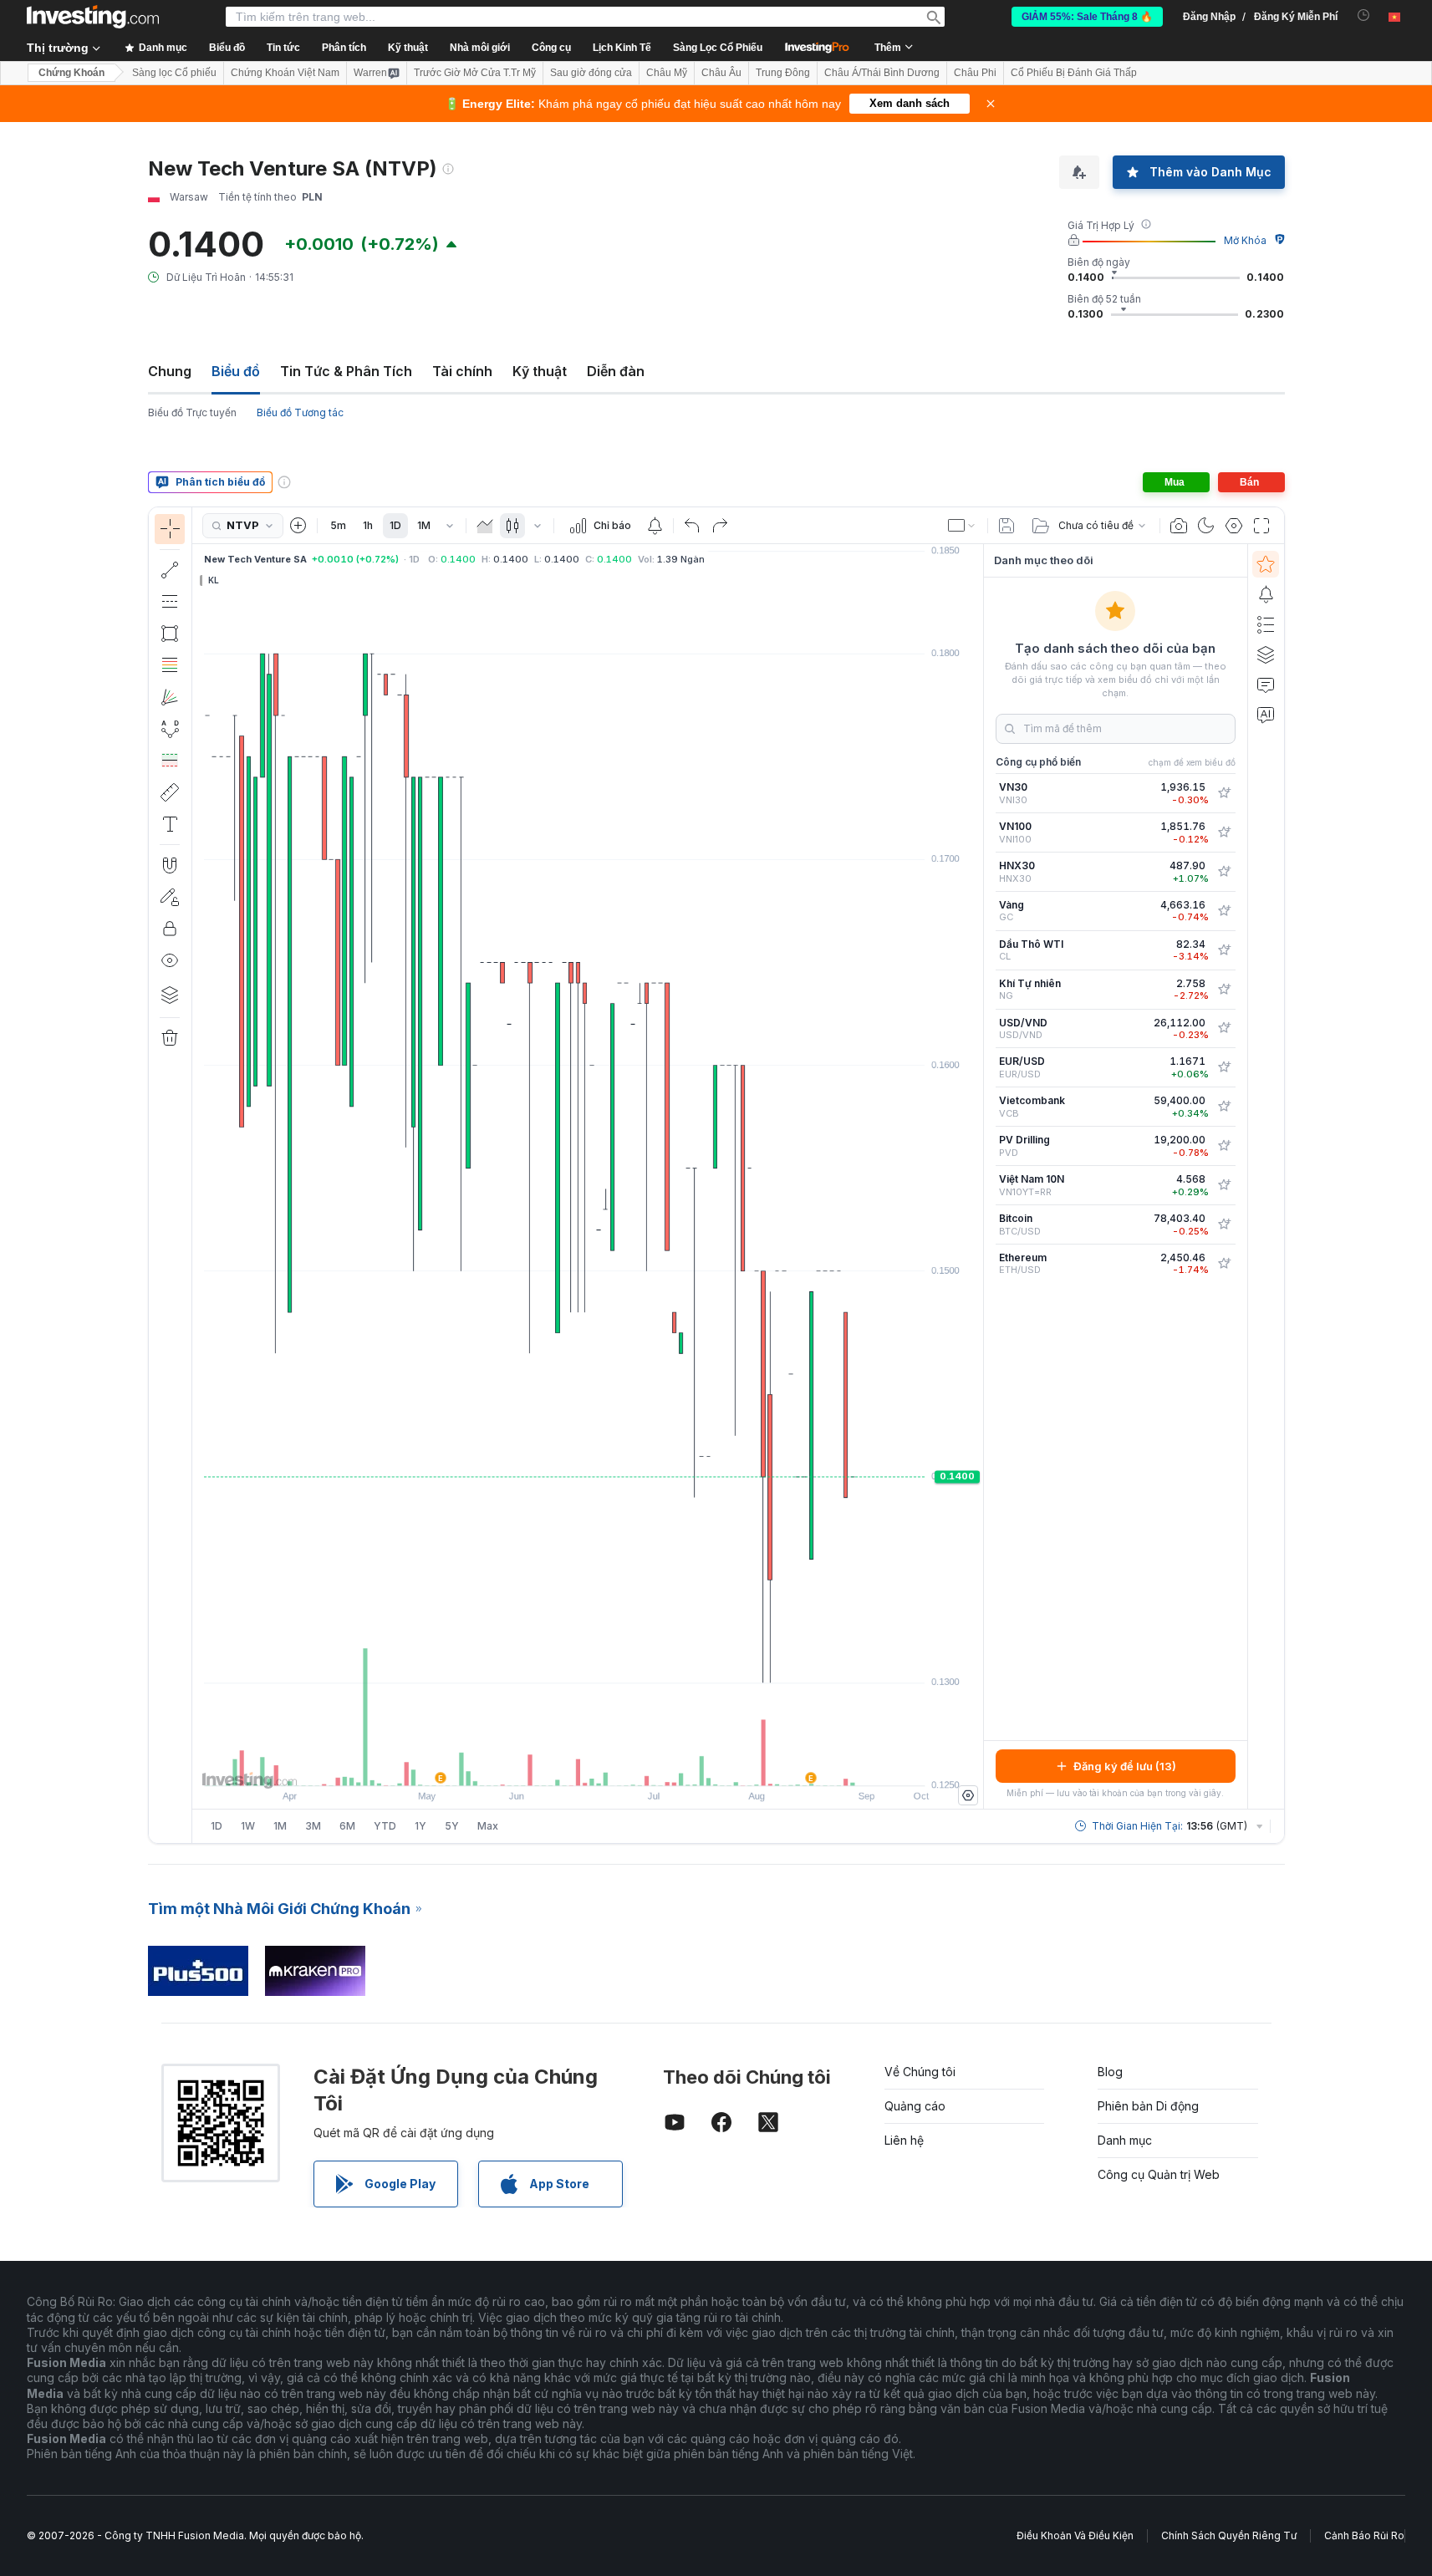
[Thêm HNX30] (1224, 872)
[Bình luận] (1266, 685)
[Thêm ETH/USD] (1224, 1264)
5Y (452, 1826)
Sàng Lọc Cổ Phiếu (718, 48)
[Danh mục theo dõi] (1266, 564)
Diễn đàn (616, 371)
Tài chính (462, 371)
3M (313, 1826)
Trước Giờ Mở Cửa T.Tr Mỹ (475, 73)
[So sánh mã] (298, 526)
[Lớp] (170, 995)
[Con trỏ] (170, 529)
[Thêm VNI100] (1224, 832)
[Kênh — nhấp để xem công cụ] (170, 602)
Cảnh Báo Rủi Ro (1364, 2535)
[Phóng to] (565, 1764)
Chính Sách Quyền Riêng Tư (1229, 2535)
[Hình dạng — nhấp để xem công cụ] (170, 634)
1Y (420, 1826)
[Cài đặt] (968, 1795)
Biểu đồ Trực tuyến (192, 412)
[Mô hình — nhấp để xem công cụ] (170, 729)
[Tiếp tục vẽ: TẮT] (170, 897)
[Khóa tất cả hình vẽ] (170, 929)
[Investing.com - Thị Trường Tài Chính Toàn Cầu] (93, 17)
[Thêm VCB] (1224, 1107)
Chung (170, 371)
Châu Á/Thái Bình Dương (882, 73)
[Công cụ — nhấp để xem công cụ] (170, 792)
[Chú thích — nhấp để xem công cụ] (170, 824)
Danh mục (1125, 2140)
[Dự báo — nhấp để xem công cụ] (170, 761)
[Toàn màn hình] (1261, 526)
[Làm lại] (720, 526)
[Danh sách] (1266, 624)
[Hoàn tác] (692, 526)
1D (395, 525)
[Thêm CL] (1224, 950)
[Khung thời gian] (450, 526)
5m (338, 525)
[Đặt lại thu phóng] (633, 1764)
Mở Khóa (1245, 240)
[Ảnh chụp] (1179, 526)
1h (368, 525)
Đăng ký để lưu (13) (1125, 1766)
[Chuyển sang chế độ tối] (1206, 526)
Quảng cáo (915, 2106)
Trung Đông (783, 73)
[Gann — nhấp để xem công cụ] (170, 697)
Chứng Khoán (71, 73)
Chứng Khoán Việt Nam (285, 73)
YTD (385, 1826)
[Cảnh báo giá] (655, 526)
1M (424, 525)
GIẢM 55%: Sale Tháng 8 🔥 (1087, 17)
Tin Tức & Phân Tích (346, 371)
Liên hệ (904, 2140)
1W (248, 1826)
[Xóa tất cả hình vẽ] (170, 1038)
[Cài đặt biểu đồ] (1234, 526)
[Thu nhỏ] (543, 1764)
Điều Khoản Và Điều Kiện (1075, 2535)
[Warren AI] (1266, 715)
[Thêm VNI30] (1224, 793)
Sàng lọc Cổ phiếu (174, 73)
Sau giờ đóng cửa (591, 73)
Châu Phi (975, 73)
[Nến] (512, 526)
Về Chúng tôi (920, 2072)
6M (347, 1826)
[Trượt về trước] (588, 1764)
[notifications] (1364, 15)
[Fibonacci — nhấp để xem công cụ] (170, 665)
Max (488, 1826)
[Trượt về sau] (610, 1764)
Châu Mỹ (667, 73)
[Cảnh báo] (1266, 594)
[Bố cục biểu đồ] (962, 526)
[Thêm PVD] (1224, 1146)
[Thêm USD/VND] (1224, 1028)
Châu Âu (721, 73)
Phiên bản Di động (1148, 2106)
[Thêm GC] (1224, 911)
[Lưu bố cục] (1006, 526)
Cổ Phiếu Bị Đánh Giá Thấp (1074, 73)
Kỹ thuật (540, 371)
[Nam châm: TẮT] (170, 865)
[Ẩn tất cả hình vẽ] (170, 960)
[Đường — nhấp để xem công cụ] (170, 570)
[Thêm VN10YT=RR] (1224, 1185)
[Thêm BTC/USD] (1224, 1224)
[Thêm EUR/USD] (1224, 1067)
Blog (1110, 2072)
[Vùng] (485, 526)
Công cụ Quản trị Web (1159, 2174)
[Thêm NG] (1224, 990)
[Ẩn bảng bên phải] (978, 1177)
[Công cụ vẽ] (197, 1175)
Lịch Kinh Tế (622, 48)
